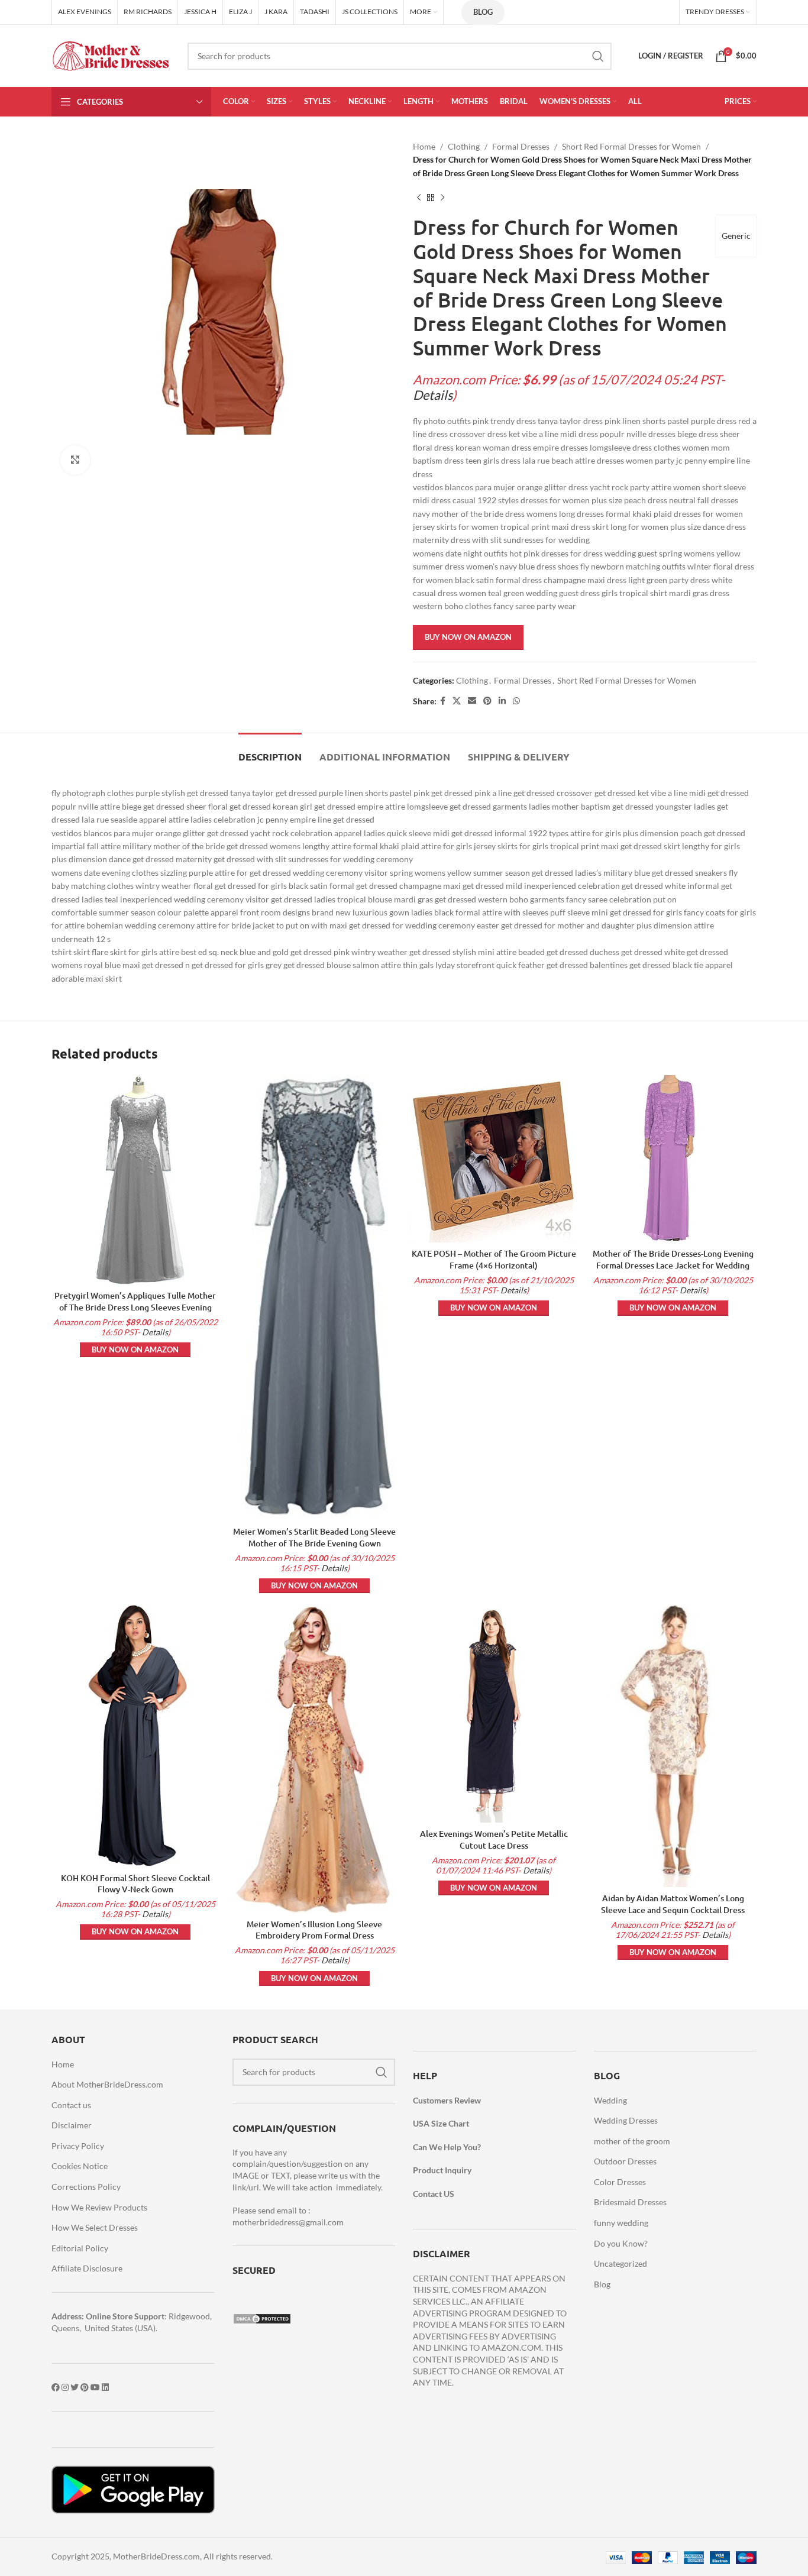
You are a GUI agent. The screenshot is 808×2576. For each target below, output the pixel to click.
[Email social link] (472, 701)
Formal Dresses (521, 146)
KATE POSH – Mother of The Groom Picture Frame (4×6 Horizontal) (494, 1259)
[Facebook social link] (443, 701)
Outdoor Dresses (625, 2161)
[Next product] (442, 198)
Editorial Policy (80, 2248)
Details (433, 395)
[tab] (270, 751)
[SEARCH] (598, 56)
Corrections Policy (86, 2187)
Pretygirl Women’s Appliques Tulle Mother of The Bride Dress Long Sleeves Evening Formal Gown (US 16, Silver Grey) (135, 1307)
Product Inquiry (442, 2170)
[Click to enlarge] (75, 460)
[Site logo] (111, 55)
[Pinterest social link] (487, 701)
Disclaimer (72, 2125)
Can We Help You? (447, 2147)
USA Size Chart (441, 2123)
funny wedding (621, 2223)
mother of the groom (632, 2141)
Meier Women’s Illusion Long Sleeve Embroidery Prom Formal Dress (314, 1930)
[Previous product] (419, 198)
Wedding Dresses (626, 2120)
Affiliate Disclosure (87, 2268)
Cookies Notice (80, 2166)
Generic (736, 236)
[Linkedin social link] (502, 701)
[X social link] (457, 701)
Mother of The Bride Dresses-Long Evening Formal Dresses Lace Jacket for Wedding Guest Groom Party (673, 1265)
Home (424, 146)
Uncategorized (620, 2263)
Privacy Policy (78, 2146)
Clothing (464, 146)
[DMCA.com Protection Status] (262, 2318)
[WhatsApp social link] (516, 701)
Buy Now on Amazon (468, 637)
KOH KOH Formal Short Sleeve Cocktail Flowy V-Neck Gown (135, 1884)
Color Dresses (620, 2182)
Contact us (71, 2105)
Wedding (610, 2100)
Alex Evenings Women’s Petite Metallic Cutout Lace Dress (494, 1839)
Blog (483, 12)
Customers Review (447, 2100)
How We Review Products (99, 2207)
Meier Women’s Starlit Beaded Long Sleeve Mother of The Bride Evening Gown (314, 1537)
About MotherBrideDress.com (107, 2084)
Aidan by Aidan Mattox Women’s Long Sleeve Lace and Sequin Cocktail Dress (673, 1904)
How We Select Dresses (95, 2227)
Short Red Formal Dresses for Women (631, 146)
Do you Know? (621, 2243)
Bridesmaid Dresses (630, 2202)
